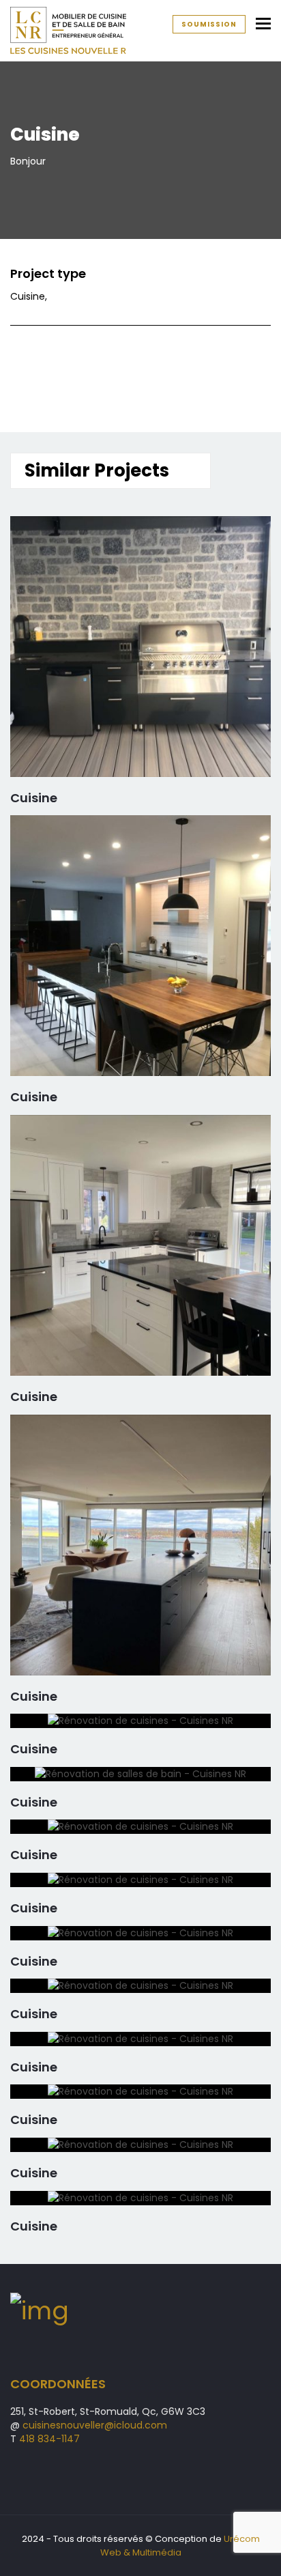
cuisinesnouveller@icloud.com (95, 2425)
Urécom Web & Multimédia (180, 2546)
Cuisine (34, 798)
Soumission (209, 24)
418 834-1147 (49, 2439)
